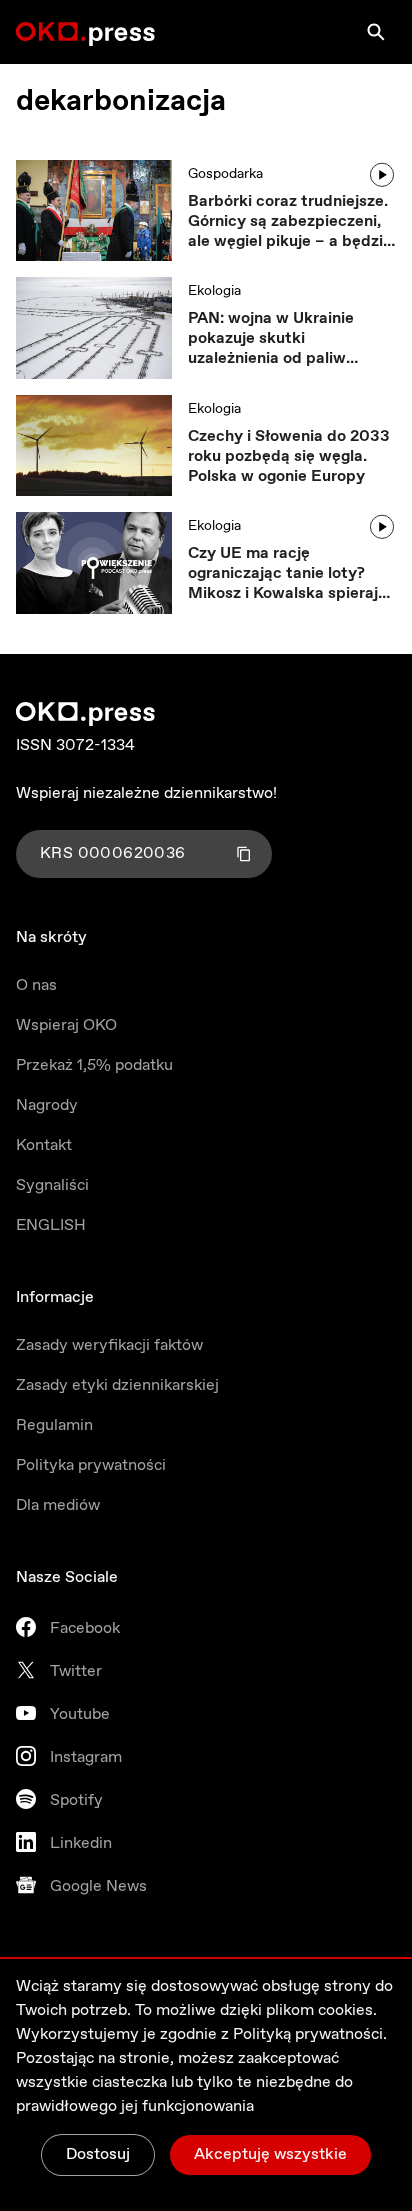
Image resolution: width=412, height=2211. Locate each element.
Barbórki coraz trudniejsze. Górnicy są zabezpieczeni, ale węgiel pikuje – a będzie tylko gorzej (290, 222)
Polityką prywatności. (310, 2034)
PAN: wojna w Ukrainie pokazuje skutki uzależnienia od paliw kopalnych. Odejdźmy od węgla (280, 339)
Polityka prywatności (91, 1465)
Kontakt (44, 1145)
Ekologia (214, 291)
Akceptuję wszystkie (270, 2154)
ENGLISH (51, 1225)
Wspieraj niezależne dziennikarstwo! (146, 793)
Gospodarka (225, 174)
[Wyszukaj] (376, 32)
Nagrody (47, 1105)
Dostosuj (98, 2154)
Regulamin (54, 1425)
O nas (36, 985)
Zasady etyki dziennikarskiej (117, 1385)
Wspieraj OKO (66, 1025)
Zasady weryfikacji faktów (109, 1345)
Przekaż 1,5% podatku (94, 1065)
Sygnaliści (52, 1185)
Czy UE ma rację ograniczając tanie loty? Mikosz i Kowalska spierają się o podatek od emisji (287, 574)
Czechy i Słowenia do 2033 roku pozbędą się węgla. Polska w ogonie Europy (289, 457)
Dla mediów (58, 1505)
